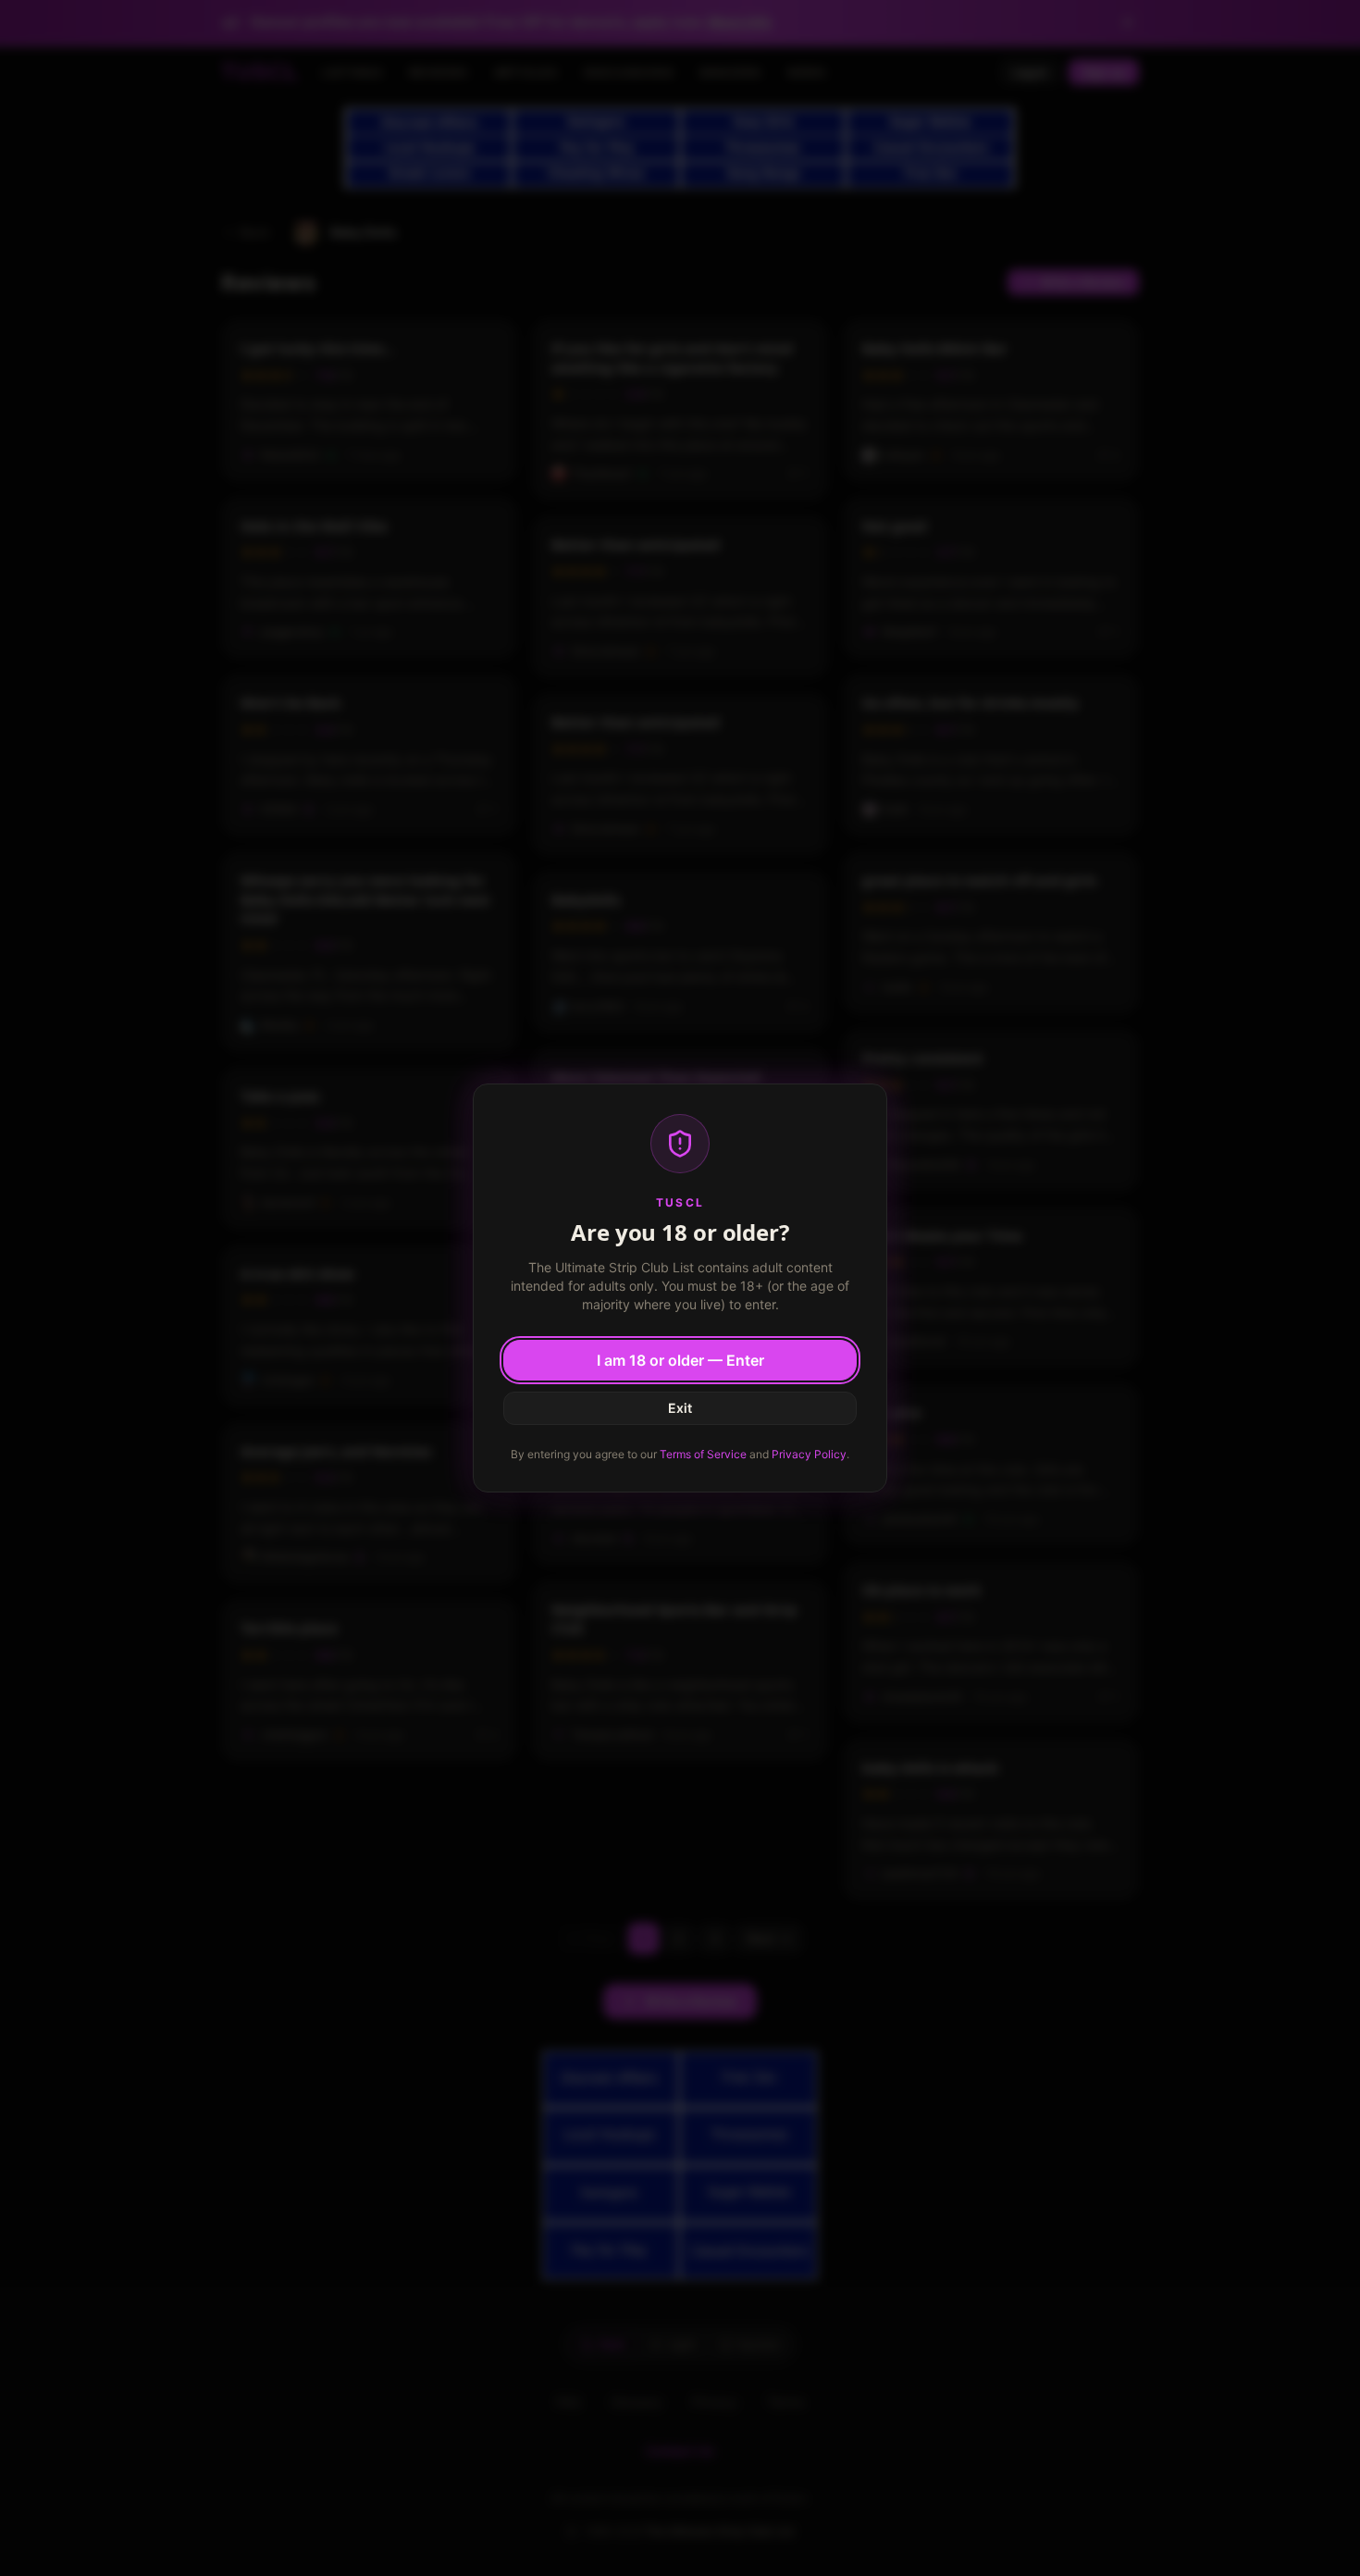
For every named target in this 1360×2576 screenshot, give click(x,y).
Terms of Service (703, 1454)
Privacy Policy (809, 1454)
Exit (680, 1408)
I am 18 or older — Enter (680, 1360)
